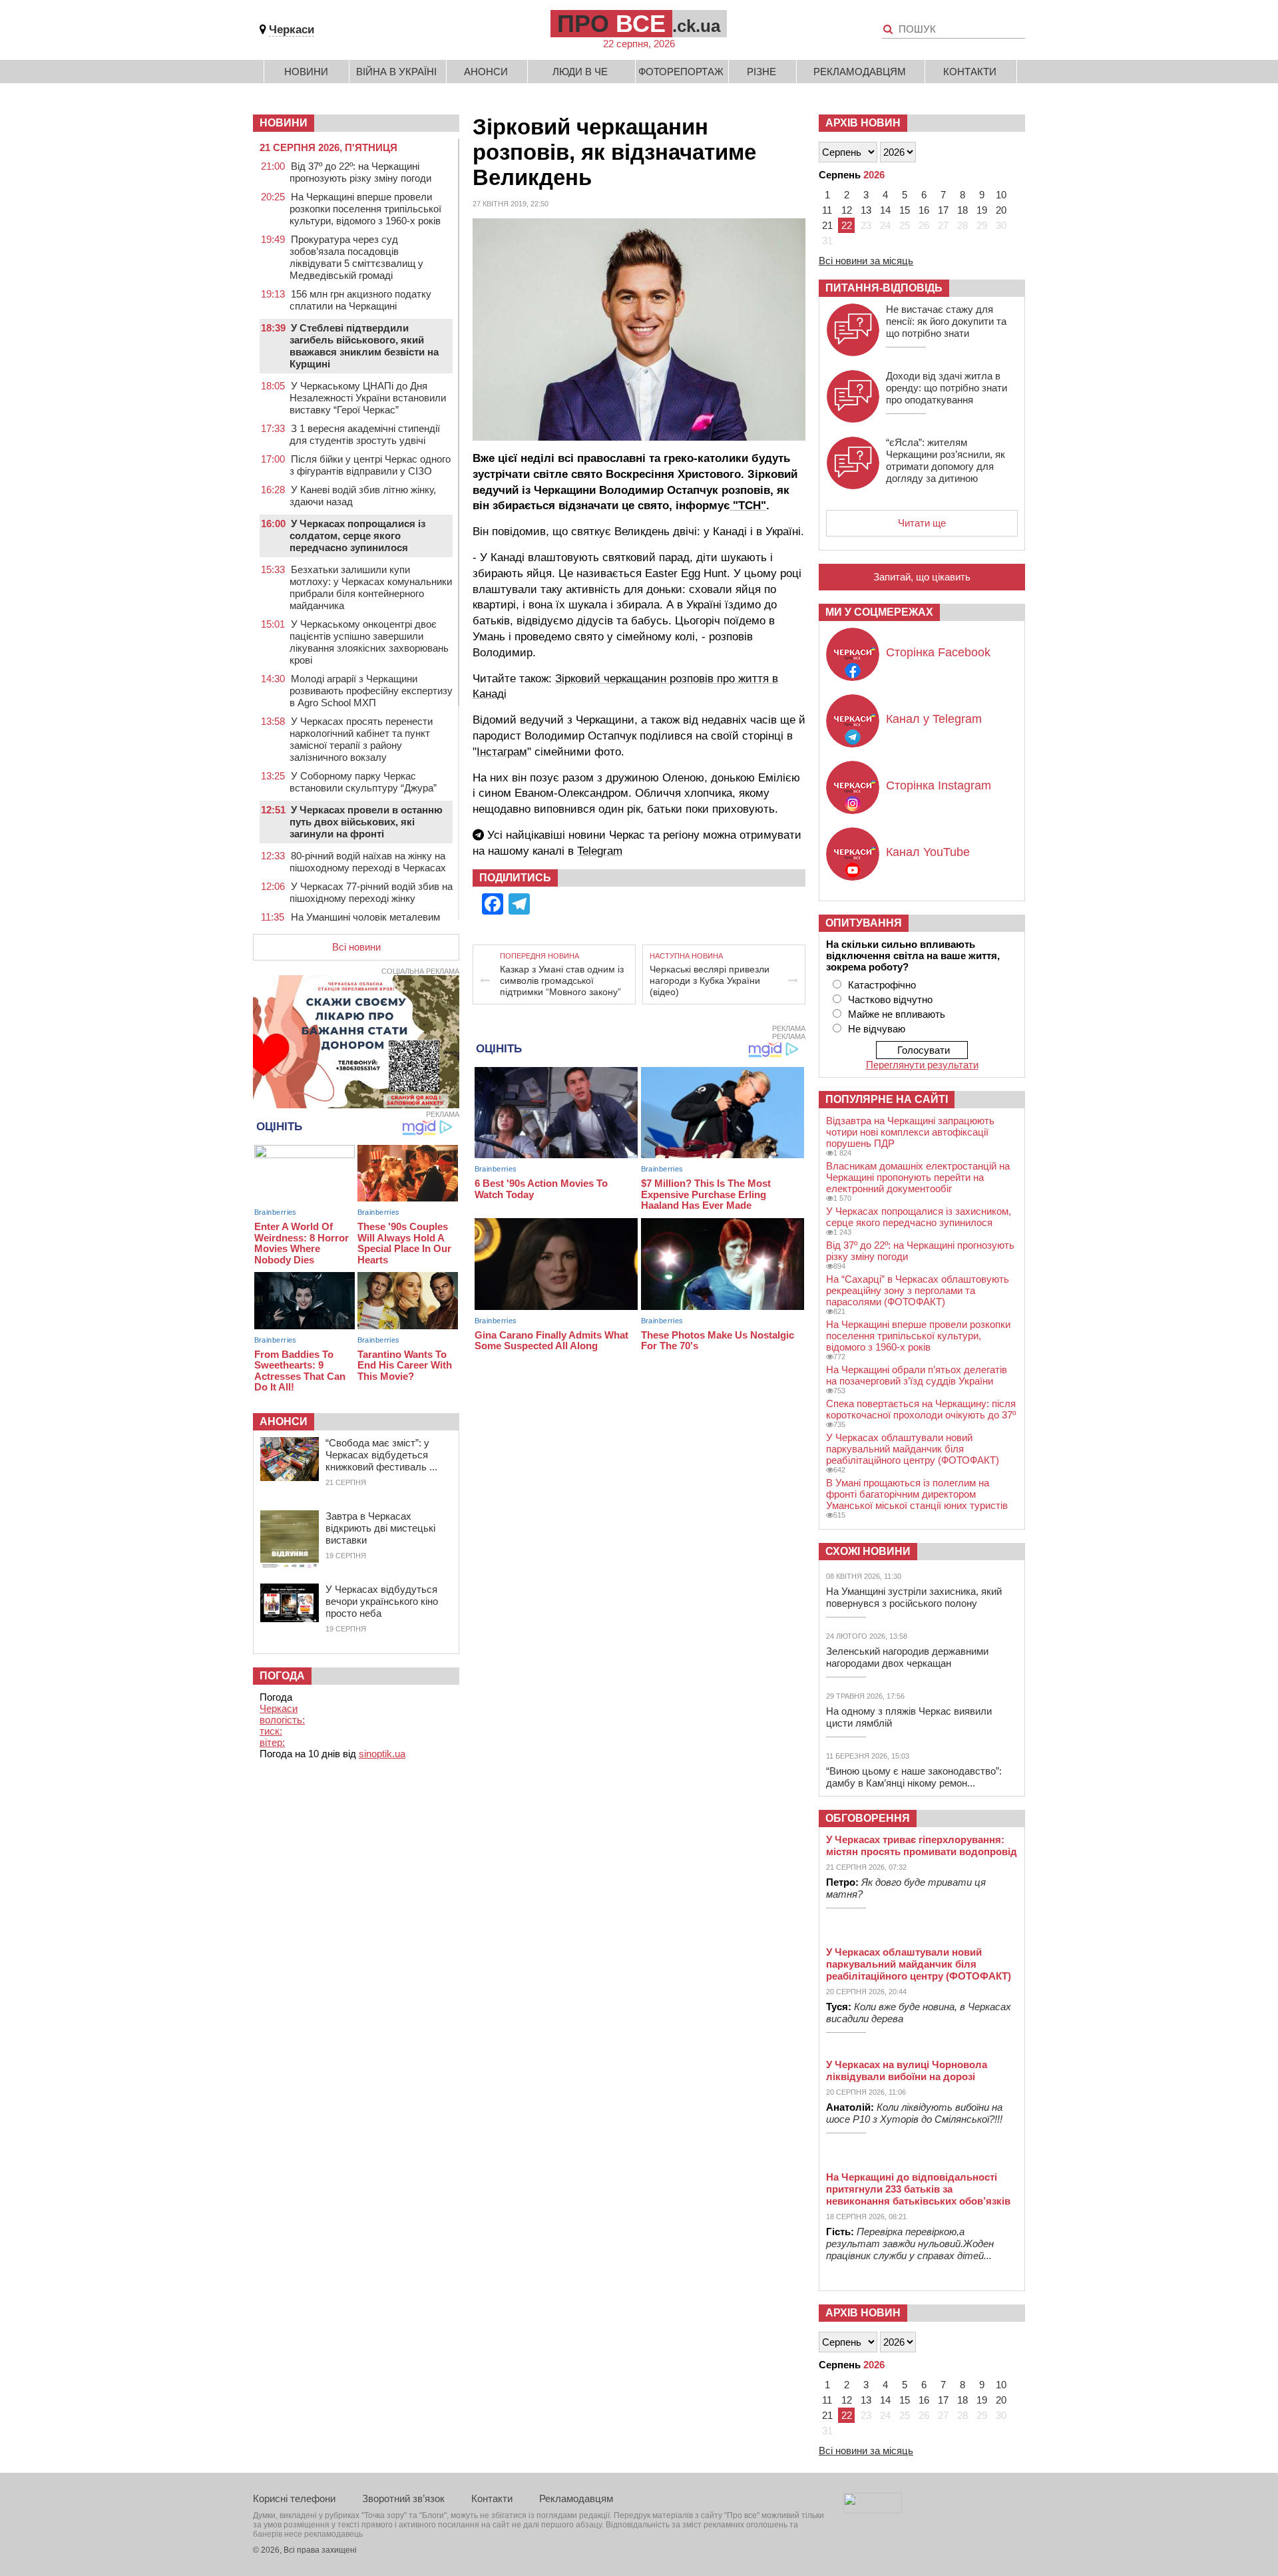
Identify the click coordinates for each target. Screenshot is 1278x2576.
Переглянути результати (922, 1065)
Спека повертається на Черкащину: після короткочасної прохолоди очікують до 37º (921, 1409)
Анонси (486, 72)
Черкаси (292, 30)
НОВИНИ (284, 123)
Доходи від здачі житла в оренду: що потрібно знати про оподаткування (947, 388)
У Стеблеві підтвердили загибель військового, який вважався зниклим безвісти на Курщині (364, 346)
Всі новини (356, 947)
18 (962, 210)
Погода (282, 1676)
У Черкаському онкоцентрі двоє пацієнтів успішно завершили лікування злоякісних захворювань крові (369, 642)
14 (885, 210)
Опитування (864, 923)
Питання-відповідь (884, 288)
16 (924, 210)
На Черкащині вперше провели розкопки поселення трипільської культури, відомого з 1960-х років (365, 209)
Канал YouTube (928, 852)
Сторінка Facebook (938, 652)
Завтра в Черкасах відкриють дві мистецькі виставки (380, 1528)
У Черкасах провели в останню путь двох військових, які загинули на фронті (366, 822)
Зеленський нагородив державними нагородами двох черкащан (907, 1657)
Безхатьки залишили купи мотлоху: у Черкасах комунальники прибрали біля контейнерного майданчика (371, 587)
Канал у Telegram (934, 719)
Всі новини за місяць (866, 261)
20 (1001, 210)
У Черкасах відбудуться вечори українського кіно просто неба (382, 1601)
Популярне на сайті (887, 1099)
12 (847, 210)
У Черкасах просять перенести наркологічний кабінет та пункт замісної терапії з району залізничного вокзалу (361, 739)
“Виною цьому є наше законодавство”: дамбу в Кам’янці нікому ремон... (914, 1777)
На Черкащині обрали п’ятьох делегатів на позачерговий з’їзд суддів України (917, 1375)
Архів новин (863, 123)
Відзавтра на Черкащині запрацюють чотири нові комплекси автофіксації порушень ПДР (910, 1132)
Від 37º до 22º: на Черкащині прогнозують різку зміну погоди (360, 172)
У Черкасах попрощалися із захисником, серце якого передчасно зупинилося (919, 1217)
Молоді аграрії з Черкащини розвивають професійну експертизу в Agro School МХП (371, 691)
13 (866, 210)
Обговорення (868, 1818)
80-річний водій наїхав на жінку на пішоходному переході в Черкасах (368, 862)
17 (943, 210)
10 (1001, 195)
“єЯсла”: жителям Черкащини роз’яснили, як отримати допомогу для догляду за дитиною (946, 460)
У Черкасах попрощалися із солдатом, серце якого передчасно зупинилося (357, 536)
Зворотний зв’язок (403, 2498)
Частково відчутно (890, 999)
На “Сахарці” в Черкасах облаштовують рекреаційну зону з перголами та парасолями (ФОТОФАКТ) (918, 1290)
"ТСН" (748, 506)
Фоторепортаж (681, 72)
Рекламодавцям (860, 72)
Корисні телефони (294, 2498)
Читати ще (922, 523)
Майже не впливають (897, 1014)
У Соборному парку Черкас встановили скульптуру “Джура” (363, 782)
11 (827, 210)
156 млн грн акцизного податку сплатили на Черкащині (360, 300)
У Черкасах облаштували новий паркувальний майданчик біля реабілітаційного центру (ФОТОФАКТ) (913, 1449)
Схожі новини (868, 1551)
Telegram (600, 851)
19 (982, 210)
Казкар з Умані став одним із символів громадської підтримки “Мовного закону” (562, 980)
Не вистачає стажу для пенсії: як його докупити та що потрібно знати (946, 321)
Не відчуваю (877, 1029)
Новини (306, 72)
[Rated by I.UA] (873, 2510)
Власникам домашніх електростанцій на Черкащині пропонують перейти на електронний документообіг (918, 1177)
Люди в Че (580, 72)
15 (905, 210)
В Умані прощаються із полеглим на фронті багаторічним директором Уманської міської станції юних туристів (917, 1494)
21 (827, 225)
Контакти (970, 72)
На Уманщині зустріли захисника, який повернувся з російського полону (914, 1597)
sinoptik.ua (382, 1754)
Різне (761, 72)
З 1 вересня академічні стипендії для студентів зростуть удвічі (365, 434)
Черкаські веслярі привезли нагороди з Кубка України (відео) (710, 980)
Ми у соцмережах (879, 612)
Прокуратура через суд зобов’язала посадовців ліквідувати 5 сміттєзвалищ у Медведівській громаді (356, 257)
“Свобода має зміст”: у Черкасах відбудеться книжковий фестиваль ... (381, 1455)
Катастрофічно (882, 985)
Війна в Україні (396, 72)
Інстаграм (502, 752)
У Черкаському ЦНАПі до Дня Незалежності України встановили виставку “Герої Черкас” (368, 398)
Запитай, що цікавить (922, 577)
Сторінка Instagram (939, 785)
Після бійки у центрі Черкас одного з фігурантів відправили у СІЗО (370, 465)
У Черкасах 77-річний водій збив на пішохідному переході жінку (371, 892)
